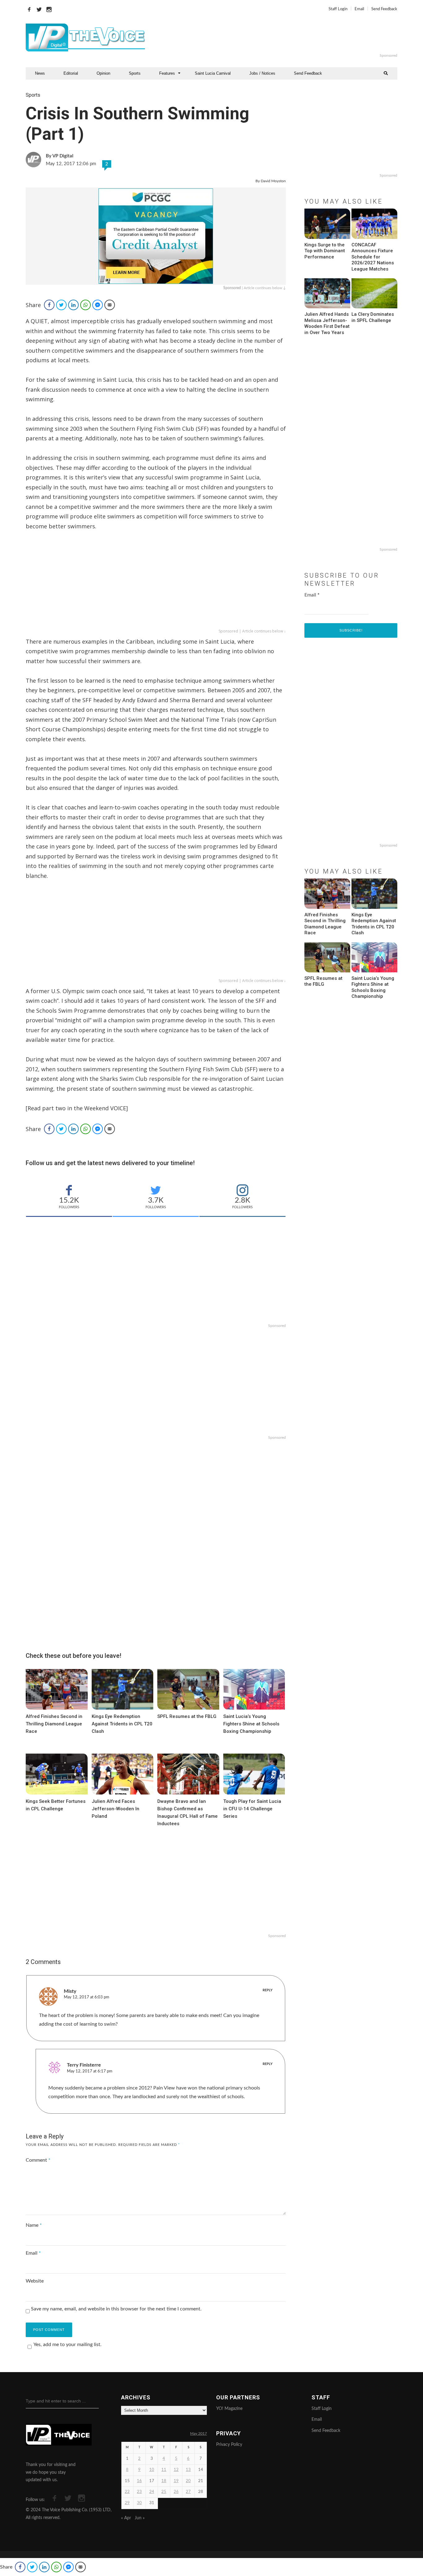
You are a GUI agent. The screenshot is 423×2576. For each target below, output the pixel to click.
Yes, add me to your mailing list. (68, 2345)
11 (164, 2470)
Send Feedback (384, 9)
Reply (268, 1990)
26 (176, 2492)
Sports (135, 73)
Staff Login (338, 9)
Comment (38, 2160)
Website (35, 2281)
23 (139, 2492)
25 (164, 2492)
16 (139, 2481)
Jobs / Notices (262, 73)
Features (167, 73)
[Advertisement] (287, 37)
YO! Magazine (229, 2409)
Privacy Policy (229, 2445)
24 (152, 2492)
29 (127, 2503)
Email (359, 9)
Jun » (140, 2518)
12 (176, 2470)
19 (176, 2481)
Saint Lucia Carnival (213, 73)
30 (139, 2503)
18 (164, 2481)
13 (188, 2470)
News (40, 73)
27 (188, 2492)
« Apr (126, 2518)
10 (152, 2470)
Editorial (71, 73)
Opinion (103, 73)
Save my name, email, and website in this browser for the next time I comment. (116, 2309)
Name (34, 2225)
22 (127, 2492)
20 (188, 2481)
